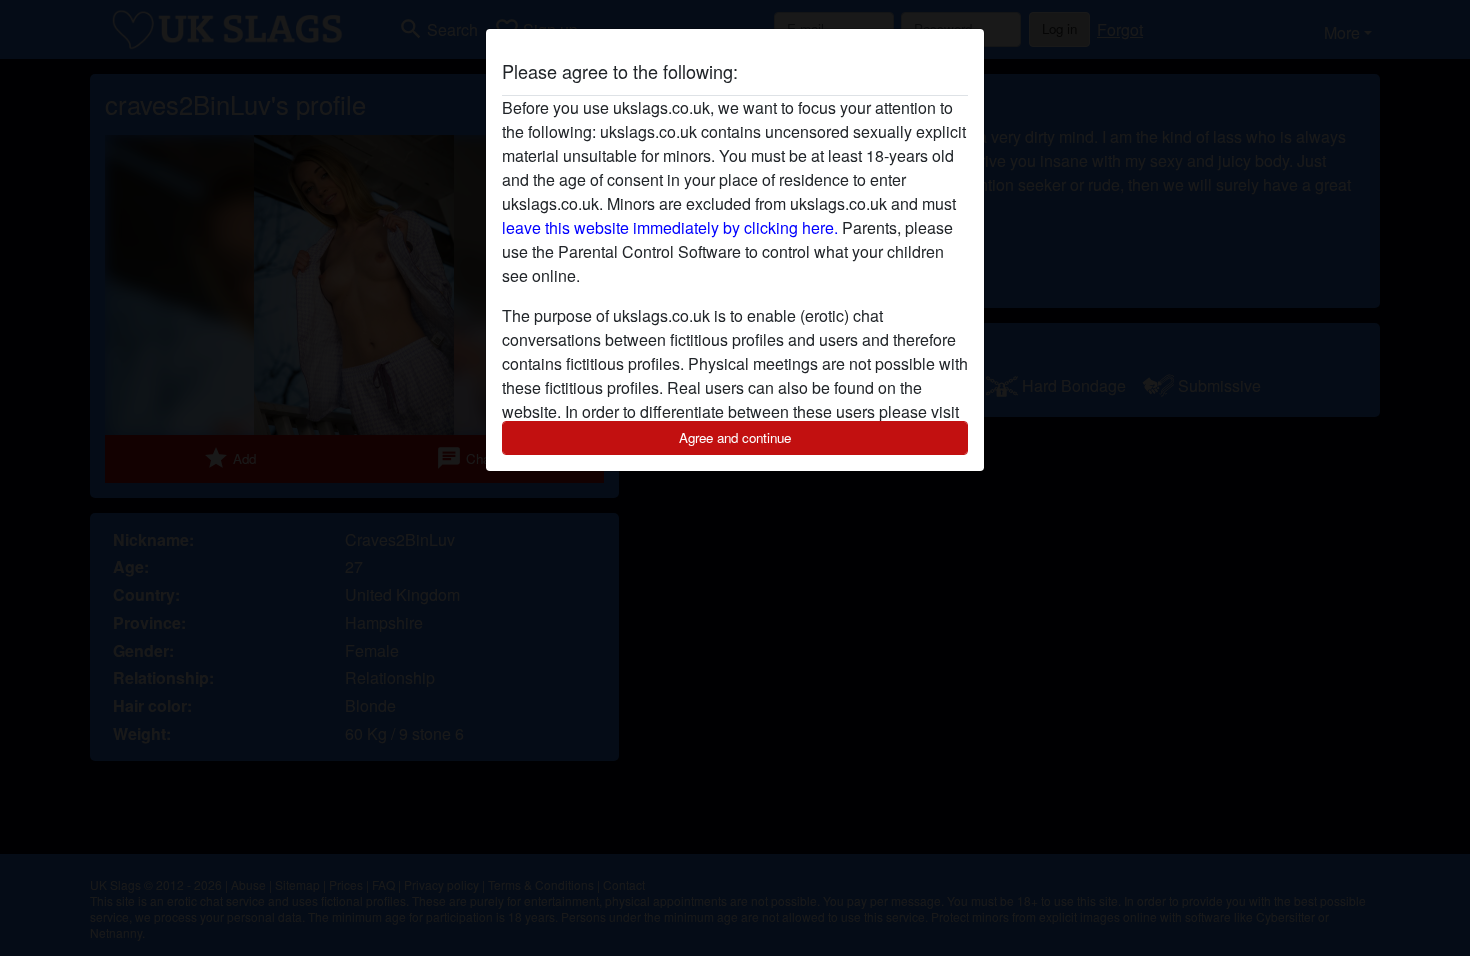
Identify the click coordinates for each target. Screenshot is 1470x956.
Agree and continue (735, 437)
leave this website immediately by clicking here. (670, 227)
